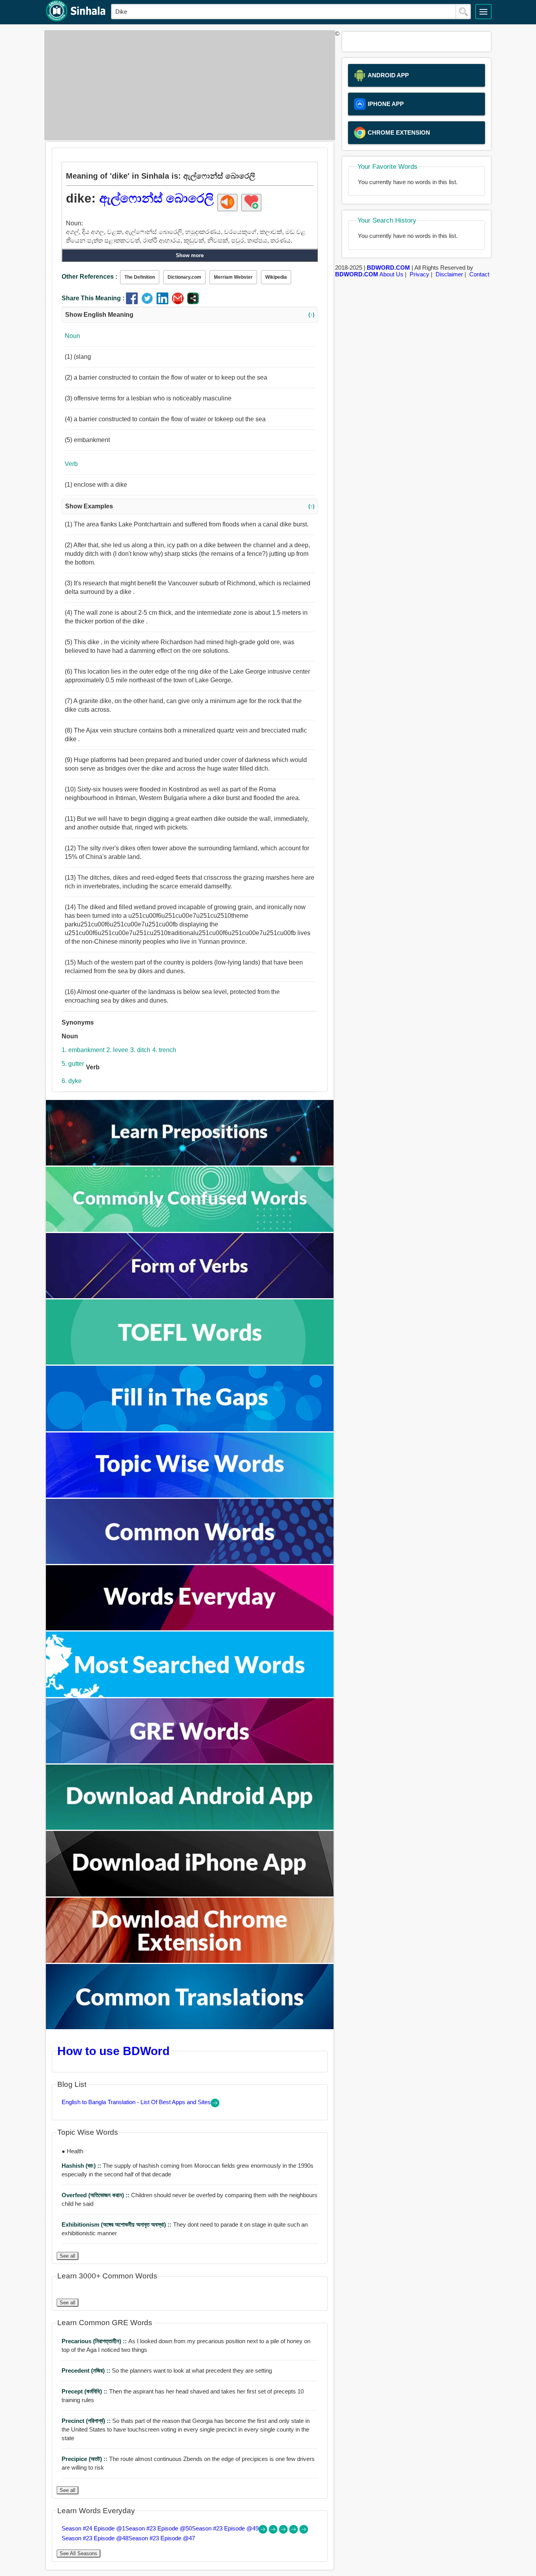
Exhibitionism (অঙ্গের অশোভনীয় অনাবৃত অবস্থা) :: (117, 2224)
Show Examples (190, 506)
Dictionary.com (184, 277)
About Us (391, 274)
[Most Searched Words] (190, 1695)
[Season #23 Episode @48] (294, 2531)
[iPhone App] (190, 1894)
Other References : (89, 277)
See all (67, 2256)
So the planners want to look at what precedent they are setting (167, 2370)
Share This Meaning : (93, 298)
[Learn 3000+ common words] (190, 1562)
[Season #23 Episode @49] (284, 2531)
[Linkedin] (164, 302)
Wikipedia (276, 277)
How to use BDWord (113, 2051)
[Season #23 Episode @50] (274, 2531)
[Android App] (190, 1828)
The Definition (140, 277)
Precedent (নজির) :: (87, 2370)
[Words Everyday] (190, 1628)
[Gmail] (180, 302)
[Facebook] (134, 302)
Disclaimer (449, 274)
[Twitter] (149, 302)
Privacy (419, 274)
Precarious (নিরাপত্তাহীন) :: (95, 2341)
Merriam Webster (233, 277)
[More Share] (193, 302)
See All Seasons (78, 2553)
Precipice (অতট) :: (85, 2459)
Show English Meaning (190, 315)
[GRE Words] (190, 1761)
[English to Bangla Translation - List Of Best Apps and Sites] (215, 2105)
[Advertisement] (188, 85)
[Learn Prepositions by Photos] (190, 1163)
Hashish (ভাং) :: (82, 2166)
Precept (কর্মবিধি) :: (85, 2391)
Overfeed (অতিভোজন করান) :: (96, 2195)
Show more (190, 255)
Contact (479, 274)
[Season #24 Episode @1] (264, 2531)
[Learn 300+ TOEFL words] (190, 1362)
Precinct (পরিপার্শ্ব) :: (87, 2421)
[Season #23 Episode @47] (304, 2531)
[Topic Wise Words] (190, 1495)
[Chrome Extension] (190, 1961)
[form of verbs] (190, 1296)
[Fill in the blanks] (190, 1429)
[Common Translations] (190, 2027)
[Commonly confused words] (190, 1230)
